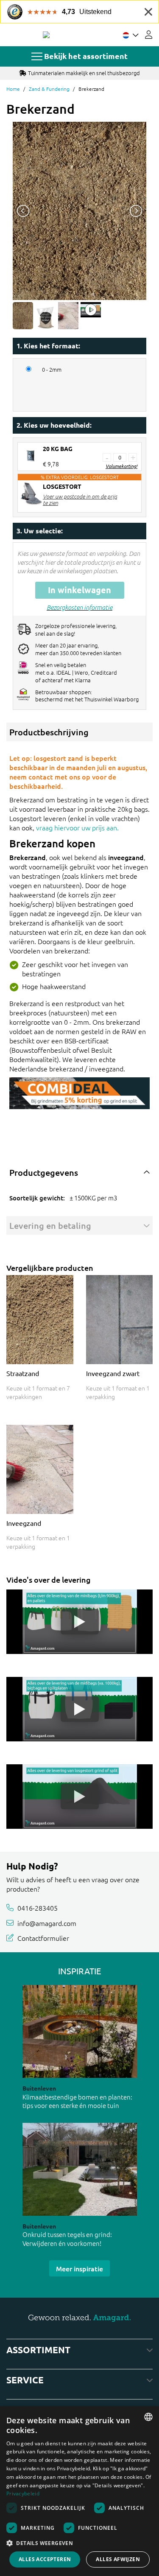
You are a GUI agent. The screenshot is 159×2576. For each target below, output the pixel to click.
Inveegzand (24, 1523)
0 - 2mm (52, 370)
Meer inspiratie (79, 2268)
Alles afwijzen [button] (118, 2559)
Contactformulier (43, 1938)
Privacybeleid (23, 2493)
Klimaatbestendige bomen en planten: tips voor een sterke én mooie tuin (77, 2101)
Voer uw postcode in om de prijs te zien (80, 499)
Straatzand (23, 1373)
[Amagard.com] (46, 35)
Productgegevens (44, 1172)
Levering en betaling (50, 1225)
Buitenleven (39, 2088)
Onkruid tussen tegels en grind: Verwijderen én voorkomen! (67, 2239)
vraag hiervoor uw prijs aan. (77, 827)
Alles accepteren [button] (45, 2559)
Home (13, 89)
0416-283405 (38, 1908)
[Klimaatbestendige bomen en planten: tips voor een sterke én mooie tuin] (80, 2031)
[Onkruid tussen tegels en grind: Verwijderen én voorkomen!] (80, 2169)
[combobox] (148, 2417)
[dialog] (79, 2491)
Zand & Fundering (49, 89)
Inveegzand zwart (113, 1373)
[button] (79, 2543)
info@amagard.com (47, 1923)
